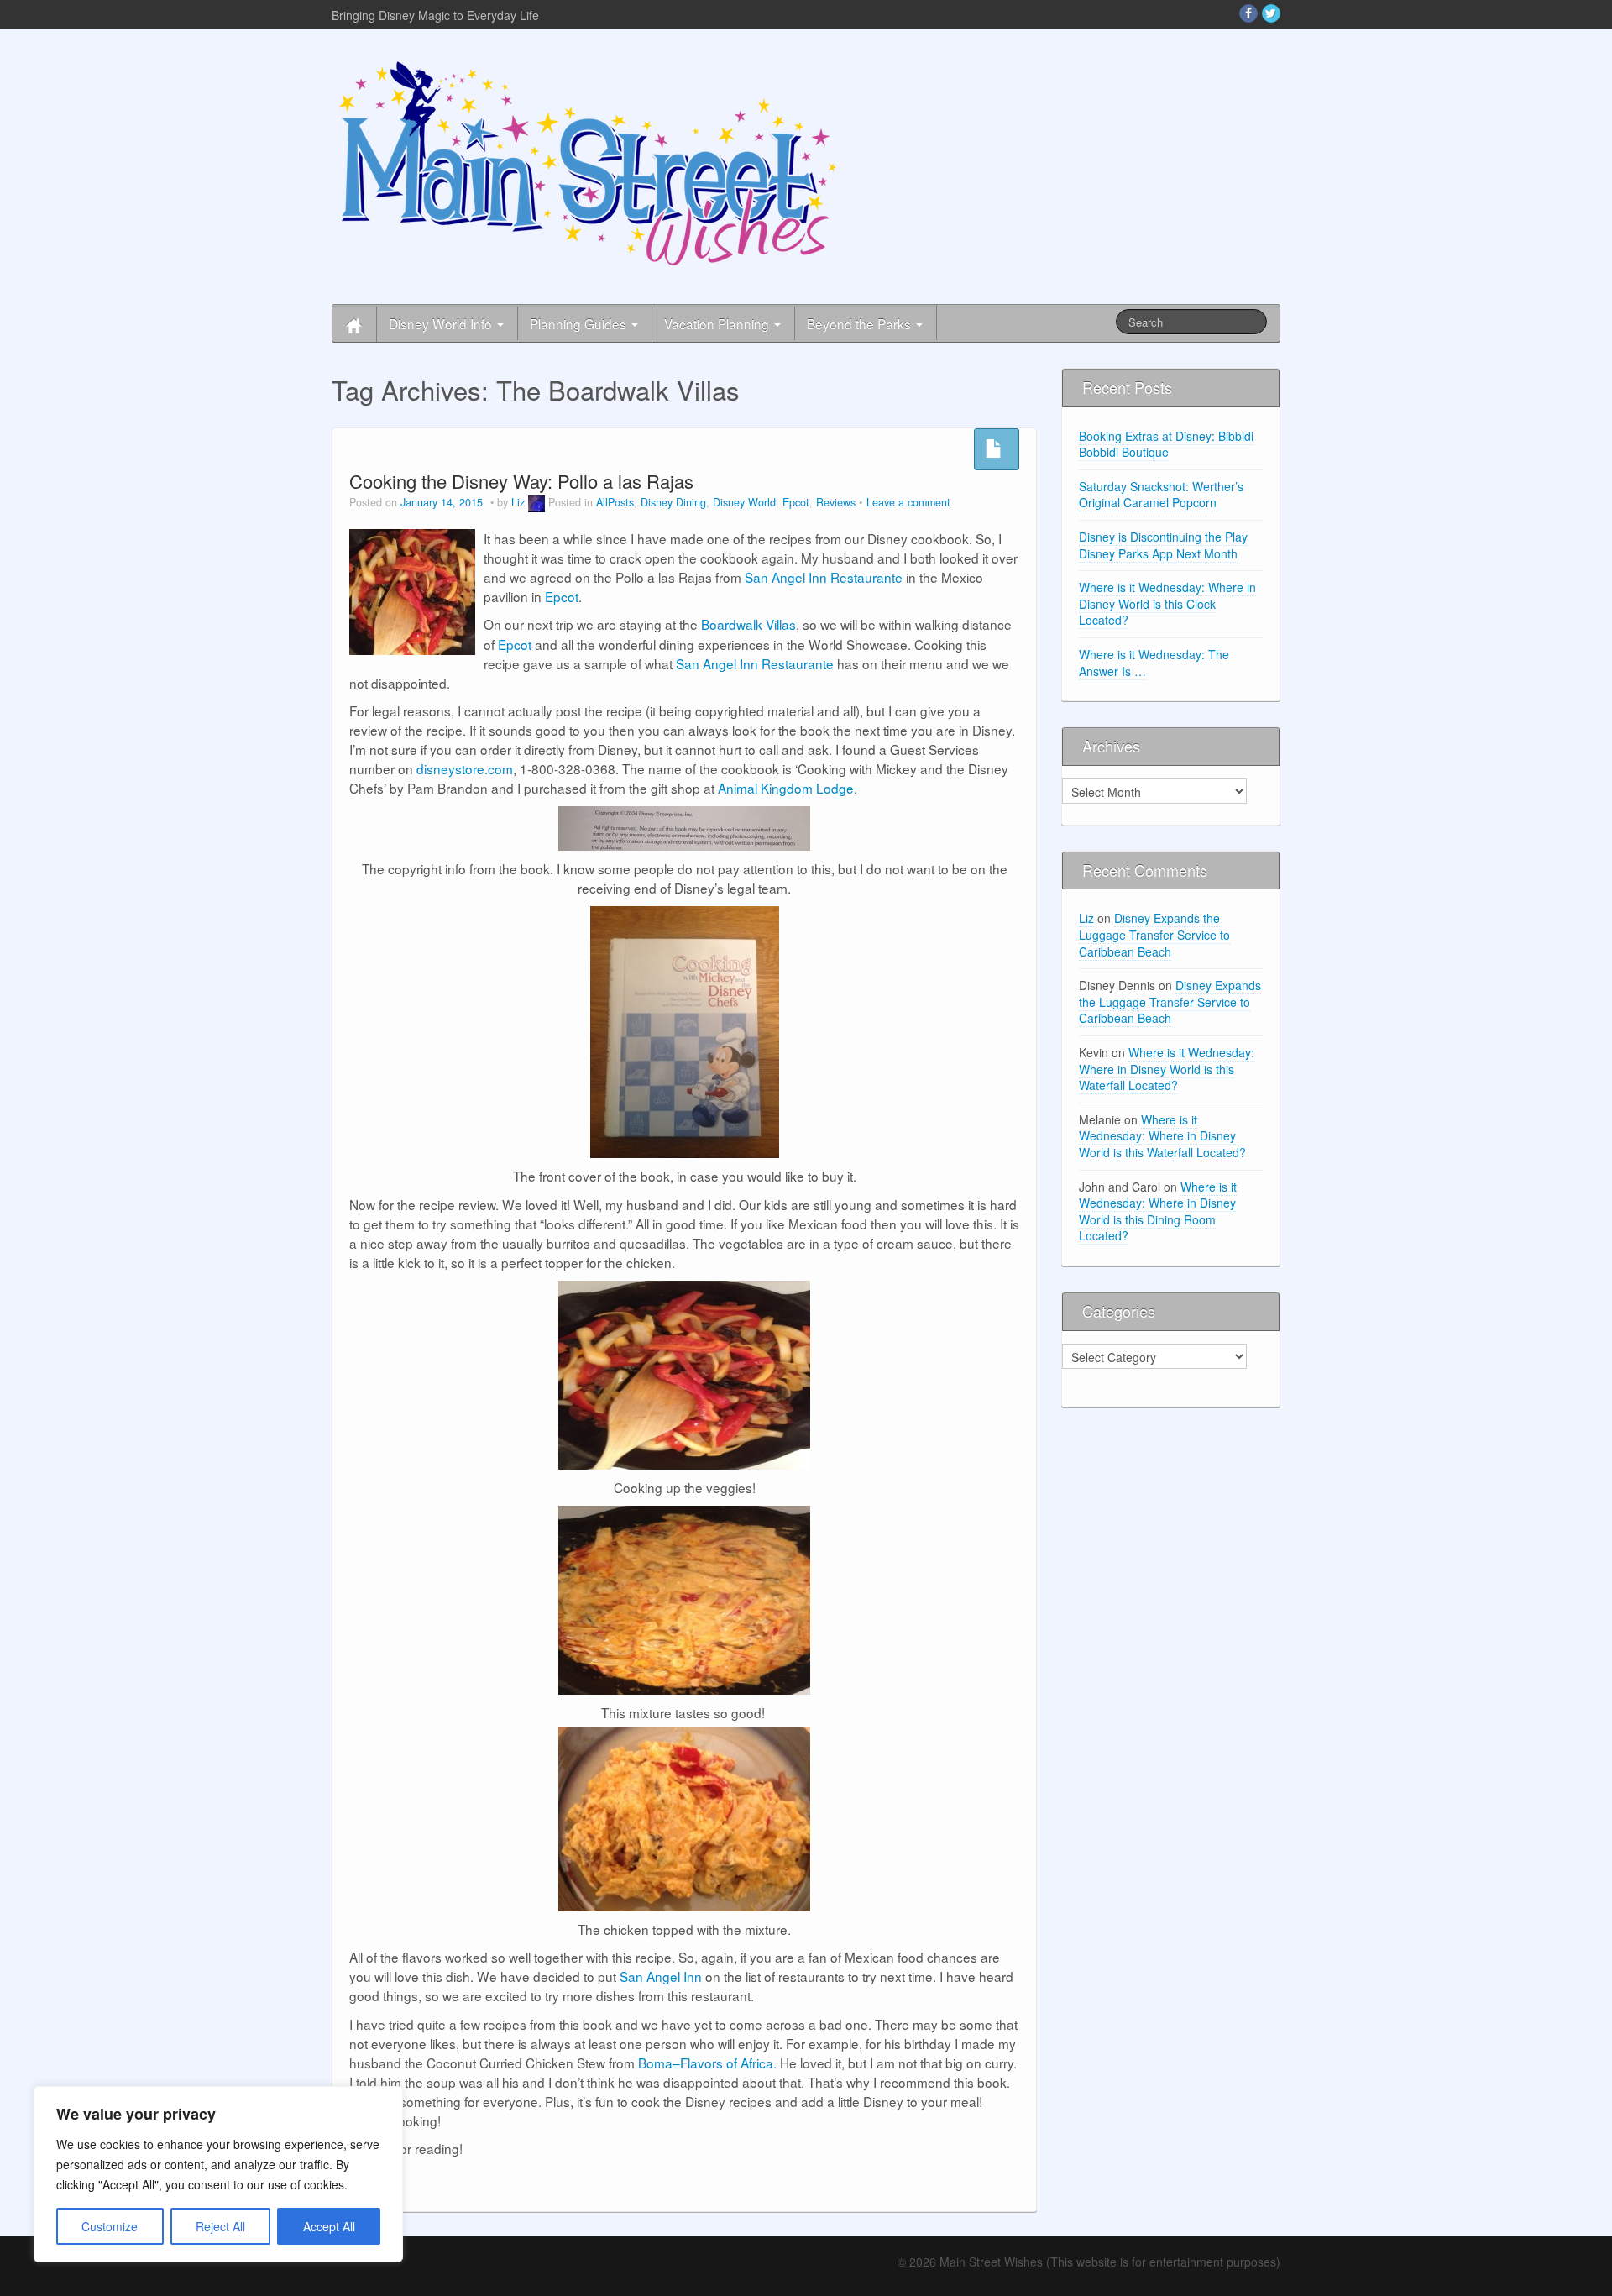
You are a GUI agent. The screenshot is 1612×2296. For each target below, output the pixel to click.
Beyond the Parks (861, 323)
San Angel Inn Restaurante (824, 577)
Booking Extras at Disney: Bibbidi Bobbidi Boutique (1166, 444)
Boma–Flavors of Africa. (707, 2063)
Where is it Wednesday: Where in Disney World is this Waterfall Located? (1167, 1069)
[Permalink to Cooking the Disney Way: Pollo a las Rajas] (412, 590)
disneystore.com (465, 768)
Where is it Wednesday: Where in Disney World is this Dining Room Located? (1158, 1211)
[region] (218, 2174)
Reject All (220, 2226)
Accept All (329, 2226)
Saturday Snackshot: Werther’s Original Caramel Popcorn (1161, 495)
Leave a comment (908, 502)
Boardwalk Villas (748, 624)
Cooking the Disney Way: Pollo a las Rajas (521, 481)
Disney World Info (442, 323)
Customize (110, 2226)
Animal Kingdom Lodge (786, 788)
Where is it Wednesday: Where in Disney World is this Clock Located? (1167, 603)
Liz (518, 502)
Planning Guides (580, 323)
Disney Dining (673, 502)
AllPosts (615, 502)
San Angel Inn (661, 1976)
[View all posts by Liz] (536, 502)
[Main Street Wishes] (588, 162)
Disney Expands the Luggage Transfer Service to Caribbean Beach (1154, 934)
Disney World (744, 502)
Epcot (796, 502)
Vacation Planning (718, 323)
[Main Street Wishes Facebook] (1248, 13)
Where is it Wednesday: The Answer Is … (1154, 663)
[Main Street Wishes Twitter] (1271, 13)
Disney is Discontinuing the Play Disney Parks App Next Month (1163, 545)
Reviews (836, 502)
